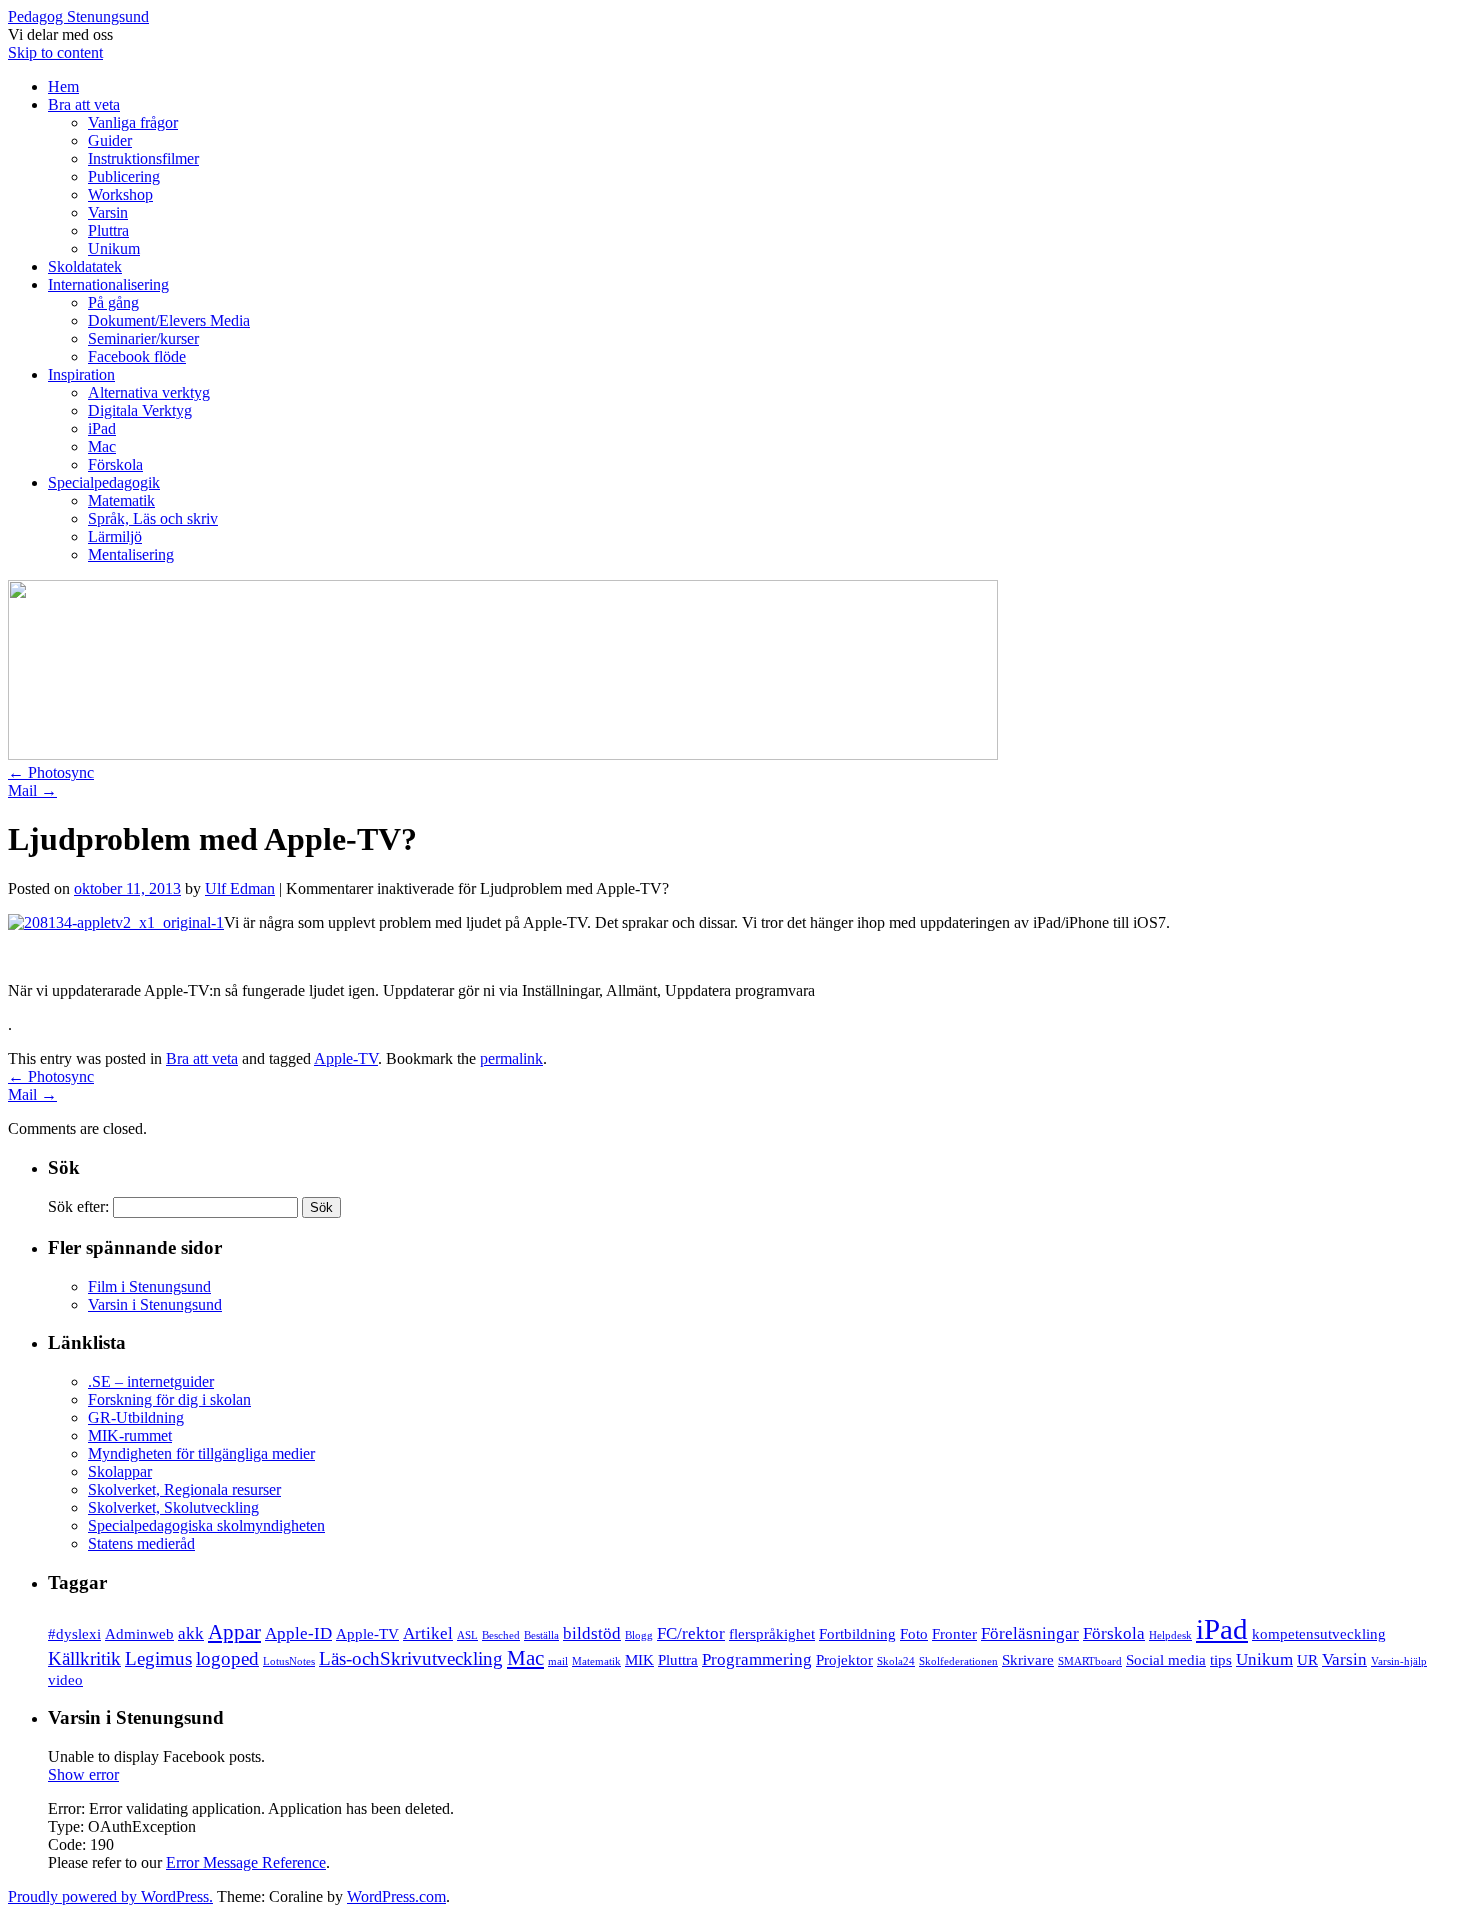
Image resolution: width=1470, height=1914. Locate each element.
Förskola (115, 464)
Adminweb (139, 1634)
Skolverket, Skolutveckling (173, 1507)
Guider (110, 140)
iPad (102, 428)
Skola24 (896, 1661)
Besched (501, 1635)
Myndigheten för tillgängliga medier (201, 1453)
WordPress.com (396, 1896)
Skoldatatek (85, 266)
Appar (234, 1632)
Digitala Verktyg (140, 410)
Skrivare (1028, 1660)
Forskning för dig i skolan (169, 1399)
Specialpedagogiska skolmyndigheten (206, 1525)
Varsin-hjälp (1399, 1661)
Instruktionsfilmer (143, 158)
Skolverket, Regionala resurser (184, 1489)
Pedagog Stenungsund (78, 16)
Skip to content (55, 52)
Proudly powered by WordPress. (110, 1896)
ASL (467, 1635)
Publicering (124, 176)
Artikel (428, 1633)
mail (558, 1661)
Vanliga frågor (133, 122)
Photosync (51, 772)
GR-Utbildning (136, 1417)
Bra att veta (84, 104)
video (65, 1680)
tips (1221, 1660)
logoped (227, 1658)
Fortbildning (857, 1634)
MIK (639, 1660)
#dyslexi (74, 1634)
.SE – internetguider (151, 1381)
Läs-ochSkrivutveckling (411, 1658)
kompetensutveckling (1319, 1634)
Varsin (108, 212)
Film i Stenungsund (149, 1286)
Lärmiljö (115, 536)
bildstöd (592, 1633)
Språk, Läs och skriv (153, 518)
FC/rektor (691, 1633)
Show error (83, 1774)
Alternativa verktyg (149, 392)
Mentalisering (131, 554)
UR (1307, 1660)
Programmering (757, 1659)
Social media (1166, 1660)
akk (191, 1633)
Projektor (844, 1660)
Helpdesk (1170, 1635)
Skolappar (120, 1471)
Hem (63, 86)
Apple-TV (346, 1058)
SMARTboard (1090, 1661)
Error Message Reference (246, 1862)
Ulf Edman (240, 888)
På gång (113, 302)
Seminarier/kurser (143, 338)
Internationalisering (108, 284)
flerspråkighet (772, 1634)
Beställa (541, 1635)
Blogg (639, 1635)
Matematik (121, 500)
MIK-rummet (130, 1435)
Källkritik (84, 1658)
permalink (511, 1058)
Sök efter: (78, 1206)
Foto (914, 1634)
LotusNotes (289, 1661)
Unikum (114, 248)
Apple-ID (298, 1633)
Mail (32, 790)
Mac (102, 446)
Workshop (120, 194)
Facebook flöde (137, 356)
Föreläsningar (1030, 1633)
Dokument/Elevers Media (169, 320)
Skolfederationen (958, 1661)
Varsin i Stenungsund (155, 1304)
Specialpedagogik (104, 482)
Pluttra (108, 230)
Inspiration (81, 374)
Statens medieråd (141, 1543)
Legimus (158, 1658)
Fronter (954, 1634)
